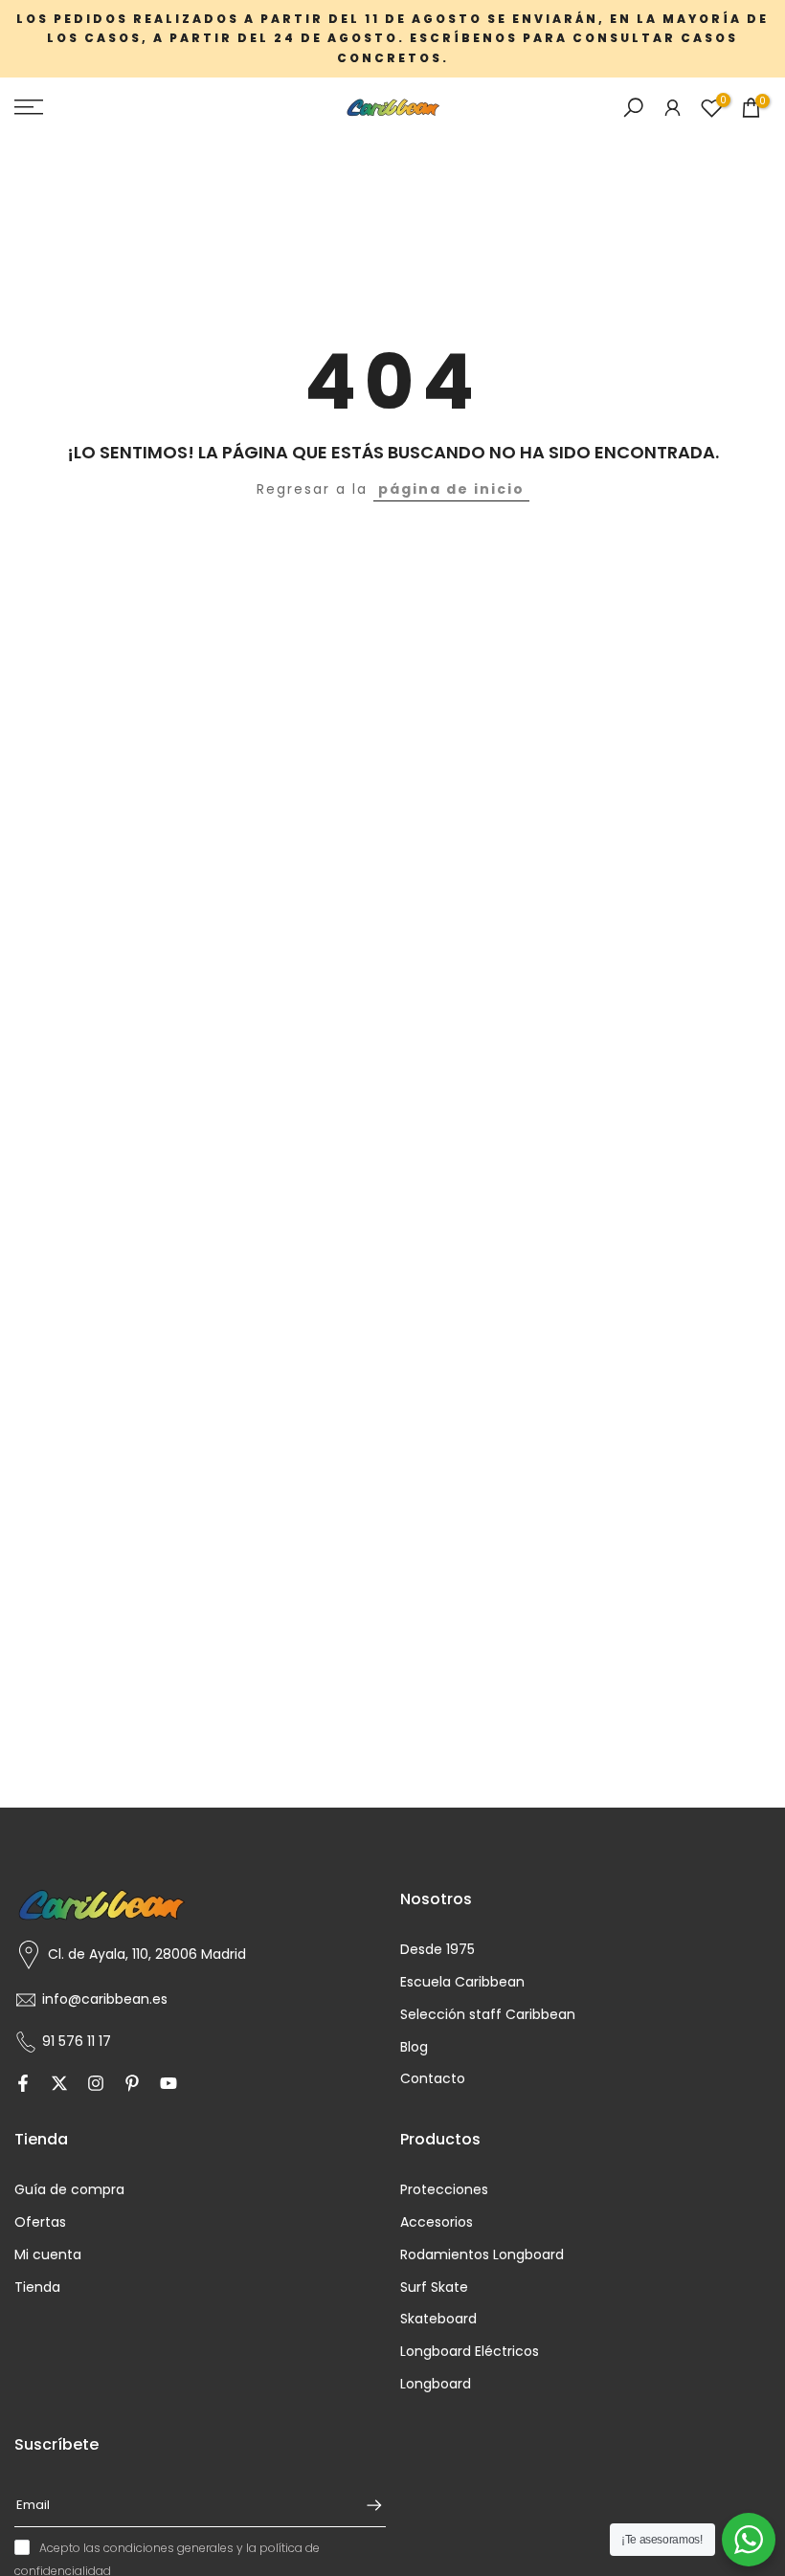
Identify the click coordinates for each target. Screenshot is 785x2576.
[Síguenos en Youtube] (168, 2084)
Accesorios (437, 2222)
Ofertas (40, 2222)
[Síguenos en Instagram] (96, 2084)
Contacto (433, 2079)
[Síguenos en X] (59, 2084)
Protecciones (444, 2190)
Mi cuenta (48, 2255)
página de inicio (451, 489)
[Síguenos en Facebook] (23, 2084)
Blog (414, 2047)
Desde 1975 (437, 1950)
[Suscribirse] (365, 2505)
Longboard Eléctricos (470, 2352)
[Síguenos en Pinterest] (132, 2084)
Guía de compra (69, 2190)
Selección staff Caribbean (488, 2015)
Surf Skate (434, 2287)
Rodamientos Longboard (482, 2255)
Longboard (436, 2384)
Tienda (37, 2287)
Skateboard (438, 2319)
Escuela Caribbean (462, 1982)
